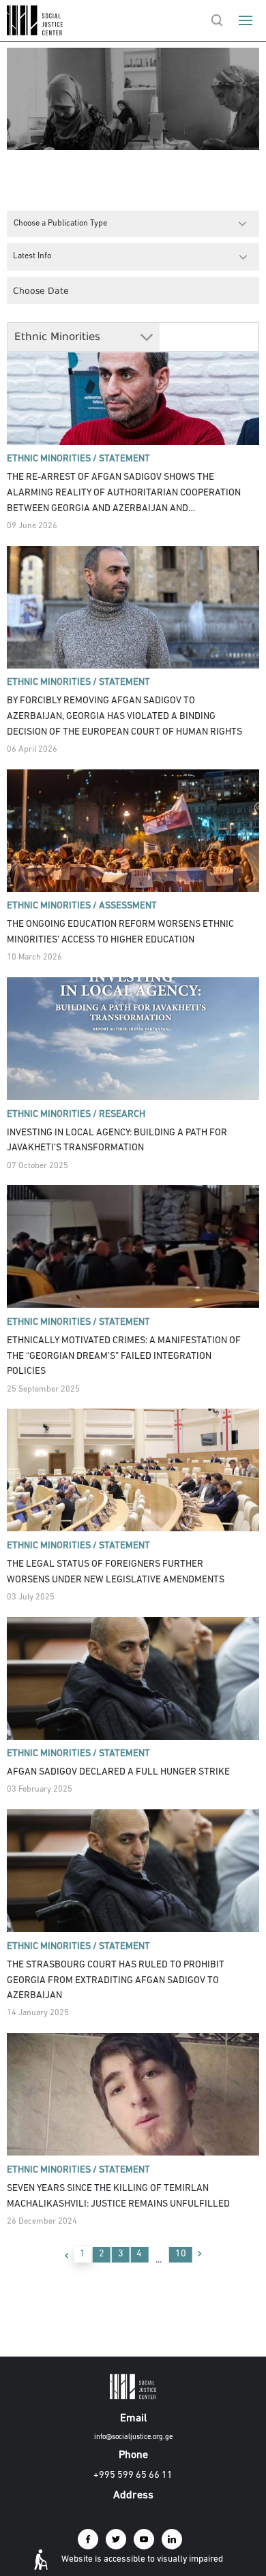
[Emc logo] (35, 32)
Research (122, 1115)
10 (181, 2254)
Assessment (128, 906)
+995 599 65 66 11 (133, 2475)
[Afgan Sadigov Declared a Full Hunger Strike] (133, 1678)
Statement (124, 459)
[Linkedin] (172, 2539)
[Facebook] (88, 2539)
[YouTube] (144, 2539)
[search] (217, 20)
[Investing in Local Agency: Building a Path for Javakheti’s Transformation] (133, 1039)
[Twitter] (116, 2539)
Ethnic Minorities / (52, 459)
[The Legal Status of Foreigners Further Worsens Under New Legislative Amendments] (133, 1470)
